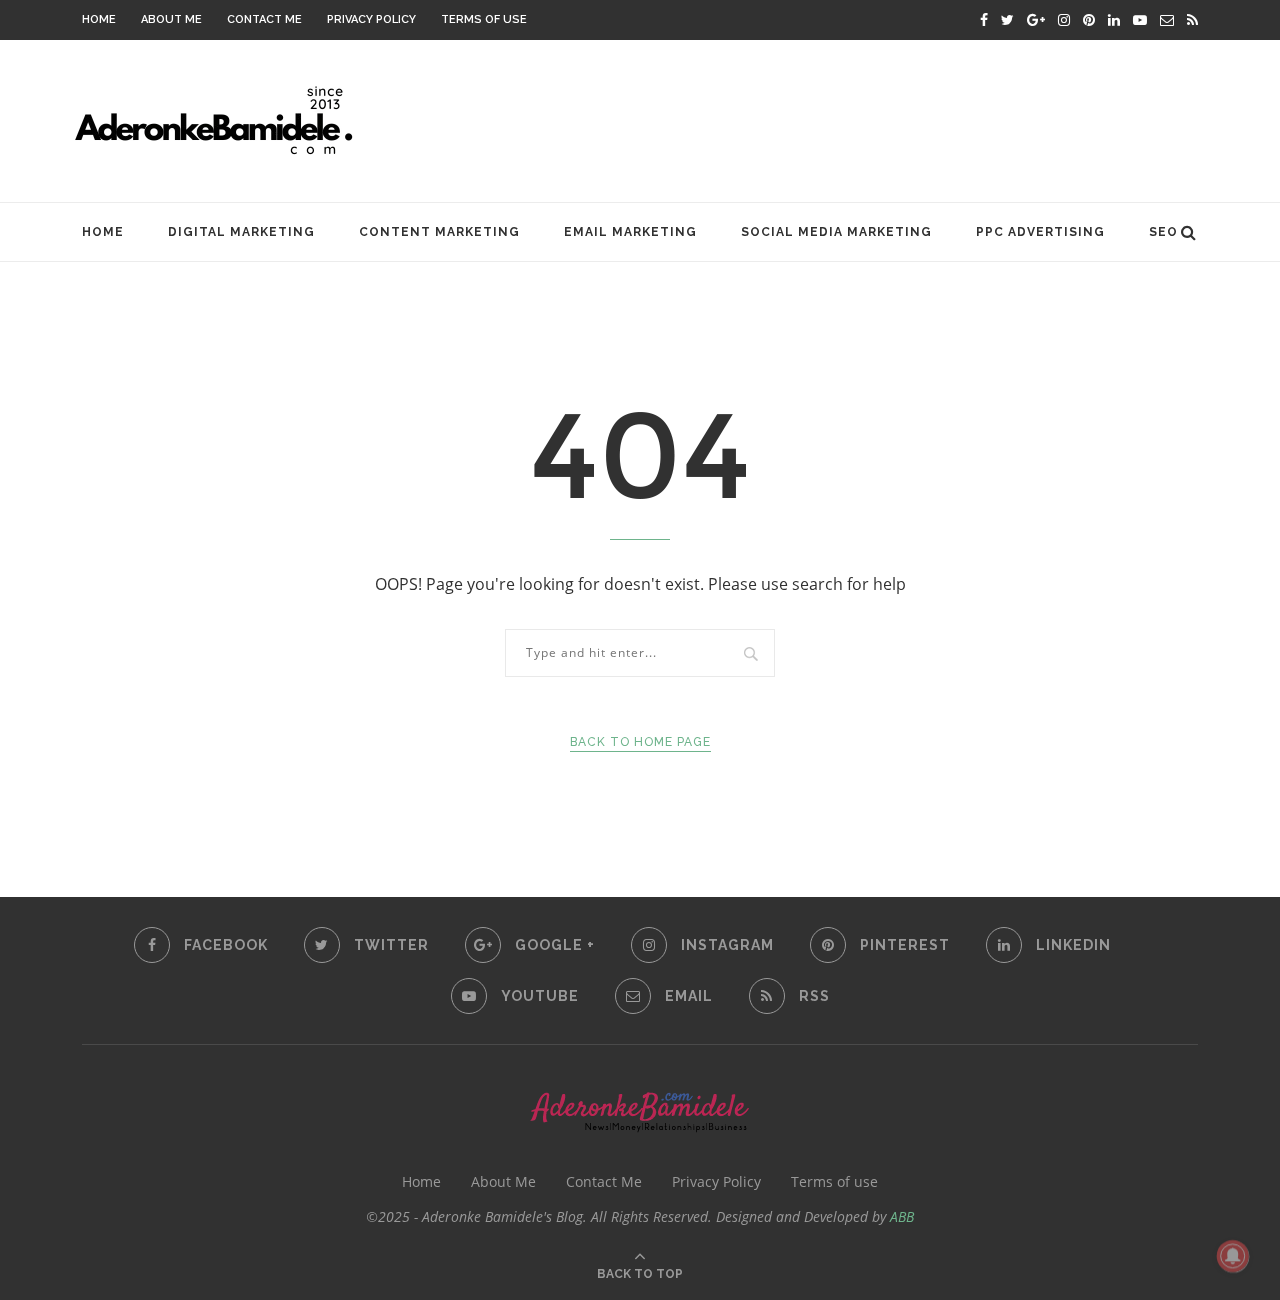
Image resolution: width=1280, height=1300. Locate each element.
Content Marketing (439, 232)
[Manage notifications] (1233, 1256)
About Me (171, 19)
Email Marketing (630, 232)
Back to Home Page (640, 742)
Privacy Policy (371, 19)
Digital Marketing (241, 232)
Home (99, 19)
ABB (902, 1216)
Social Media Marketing (836, 232)
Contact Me (264, 19)
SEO (1163, 232)
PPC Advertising (1040, 232)
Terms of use (484, 19)
